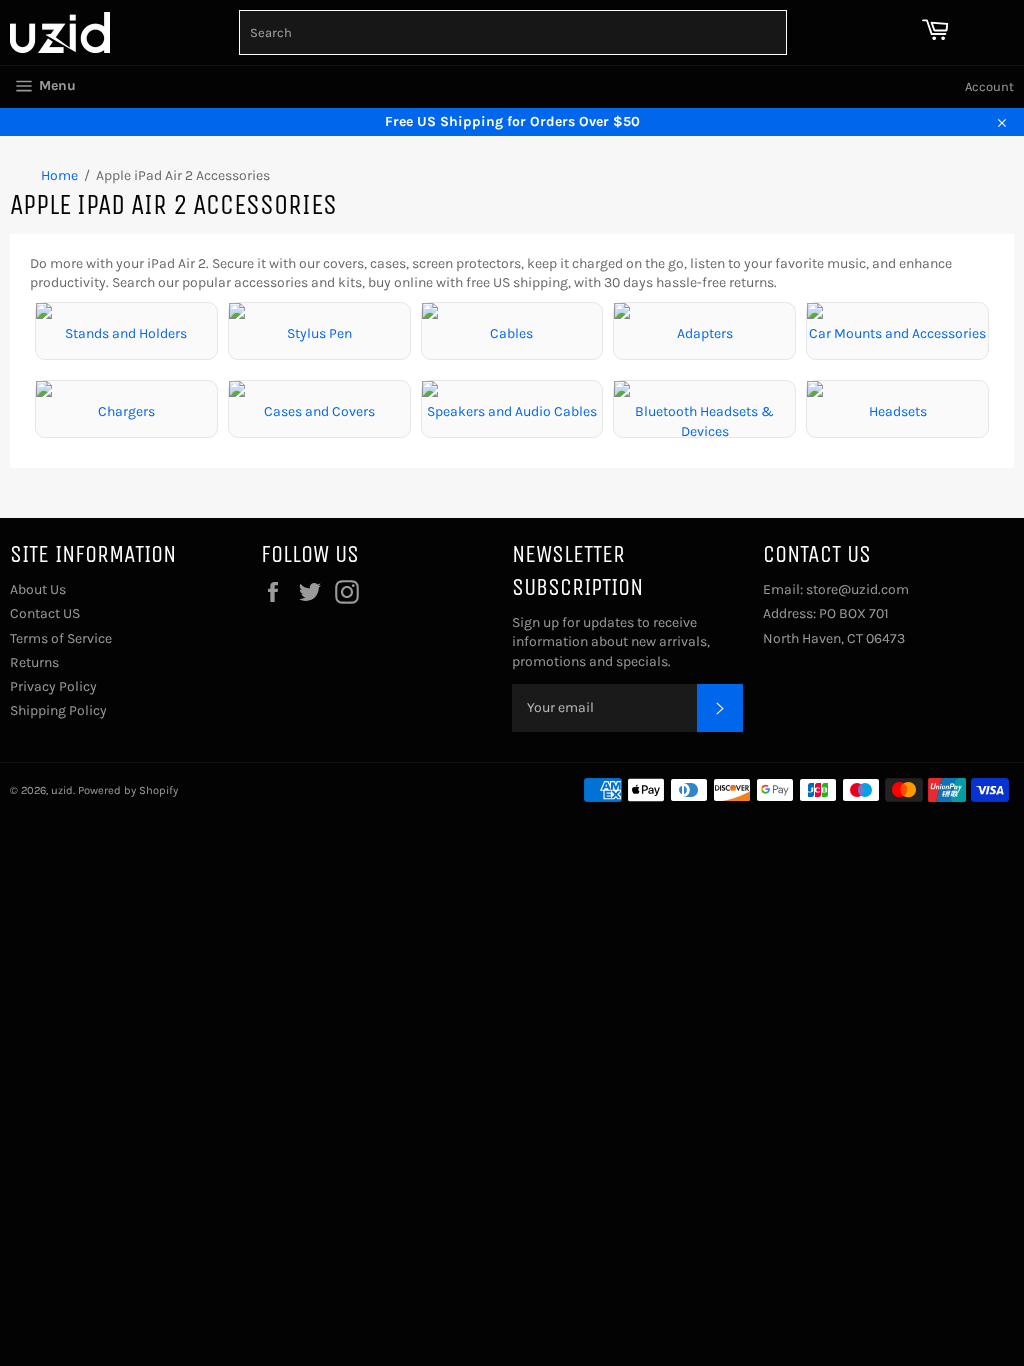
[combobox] (513, 32)
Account (989, 86)
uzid (62, 790)
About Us (38, 589)
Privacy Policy (53, 686)
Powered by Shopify (128, 790)
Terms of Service (61, 638)
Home (59, 175)
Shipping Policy (58, 710)
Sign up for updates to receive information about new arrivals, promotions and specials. (611, 642)
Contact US (45, 613)
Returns (34, 662)
